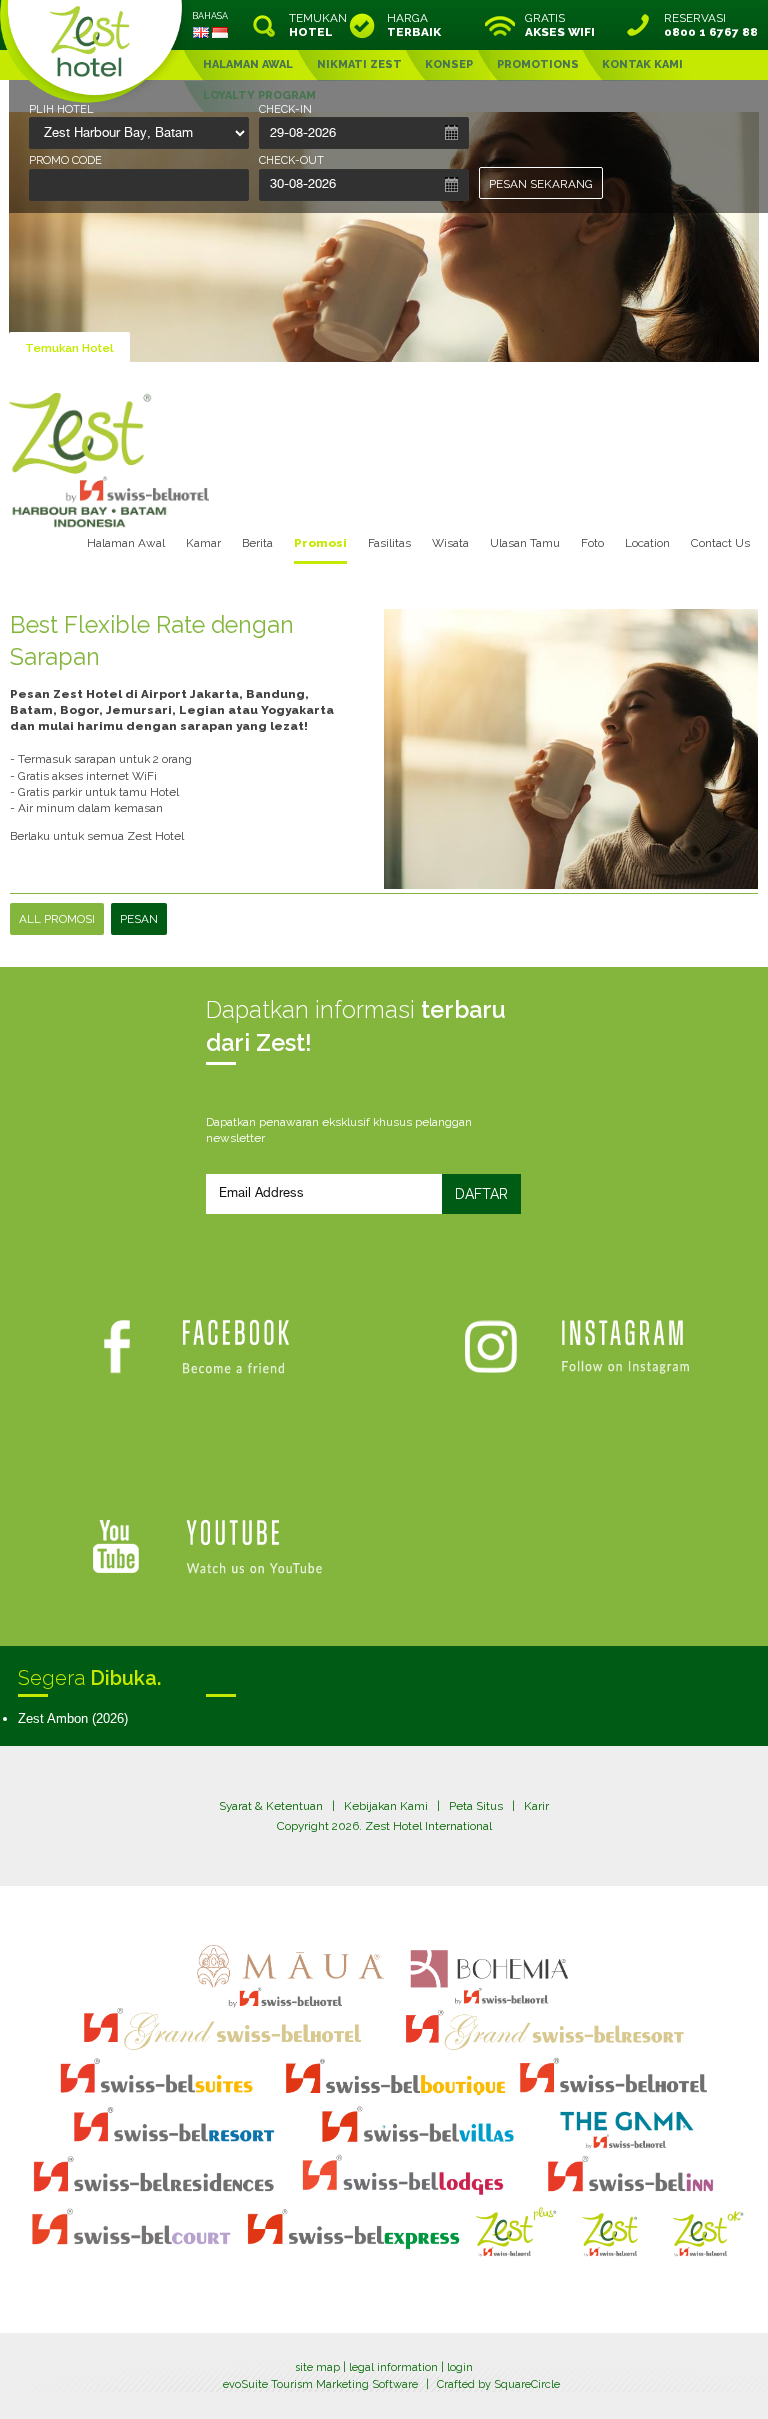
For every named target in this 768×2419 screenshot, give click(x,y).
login (460, 2367)
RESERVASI (711, 25)
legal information (393, 2367)
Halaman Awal (126, 543)
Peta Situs (476, 1806)
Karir (536, 1806)
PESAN (139, 919)
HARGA (414, 25)
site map (317, 2367)
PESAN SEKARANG (541, 184)
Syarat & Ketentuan (271, 1806)
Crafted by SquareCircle (498, 2384)
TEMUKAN (316, 25)
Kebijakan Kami (386, 1806)
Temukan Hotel (69, 348)
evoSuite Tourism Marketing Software (320, 2384)
